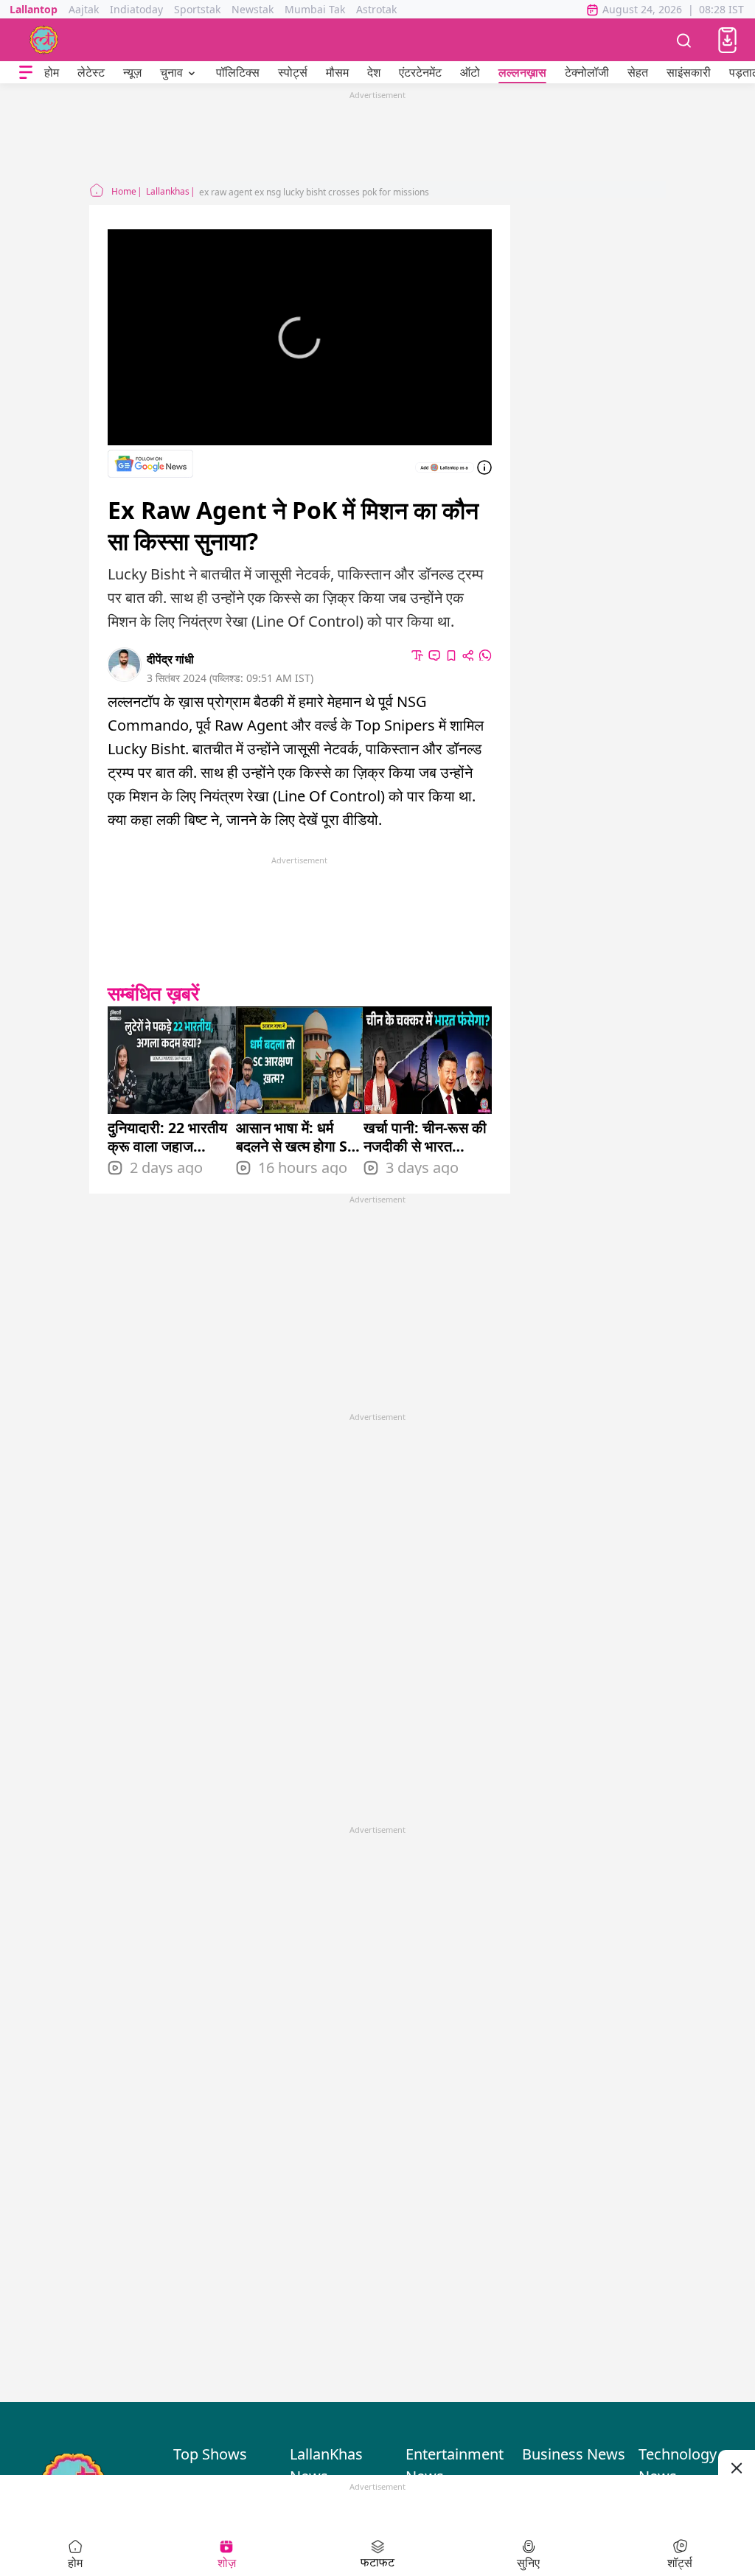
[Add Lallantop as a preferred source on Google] (445, 467)
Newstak (253, 9)
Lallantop (34, 9)
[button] (727, 40)
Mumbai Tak (315, 9)
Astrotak (376, 9)
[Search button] (684, 40)
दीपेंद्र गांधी (170, 659)
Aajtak (84, 9)
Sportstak (197, 9)
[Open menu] (26, 73)
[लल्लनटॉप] (44, 40)
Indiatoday (136, 9)
